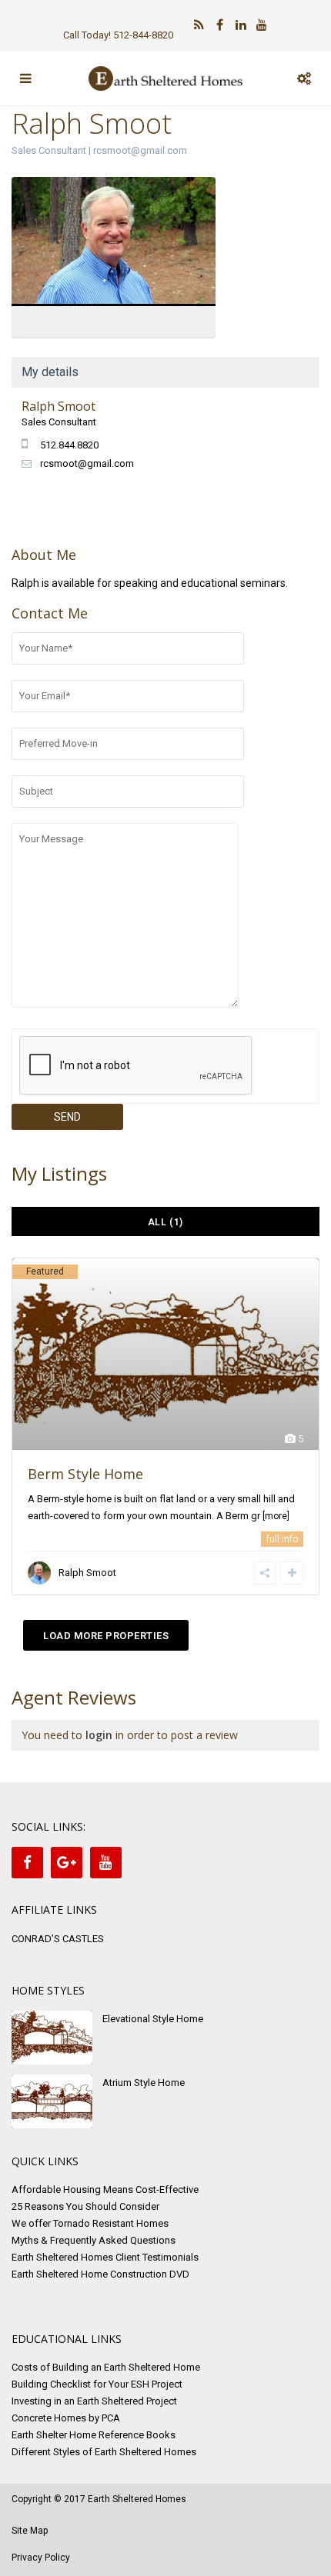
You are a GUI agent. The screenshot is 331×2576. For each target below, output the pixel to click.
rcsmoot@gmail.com (140, 150)
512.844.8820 (69, 445)
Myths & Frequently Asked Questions (94, 2240)
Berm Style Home (85, 1474)
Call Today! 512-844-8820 (118, 35)
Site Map (30, 2531)
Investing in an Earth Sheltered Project (94, 2401)
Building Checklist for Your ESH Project (97, 2384)
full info (282, 1539)
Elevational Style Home (153, 2019)
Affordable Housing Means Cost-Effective (105, 2189)
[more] (276, 1516)
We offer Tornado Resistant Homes (90, 2223)
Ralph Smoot (114, 243)
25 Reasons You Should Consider (85, 2206)
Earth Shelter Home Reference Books (94, 2435)
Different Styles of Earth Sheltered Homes (104, 2452)
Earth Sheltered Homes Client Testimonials (105, 2257)
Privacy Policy (41, 2558)
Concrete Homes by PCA (66, 2418)
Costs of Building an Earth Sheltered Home (106, 2367)
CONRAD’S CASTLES (58, 1939)
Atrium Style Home (144, 2083)
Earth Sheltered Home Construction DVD (100, 2274)
